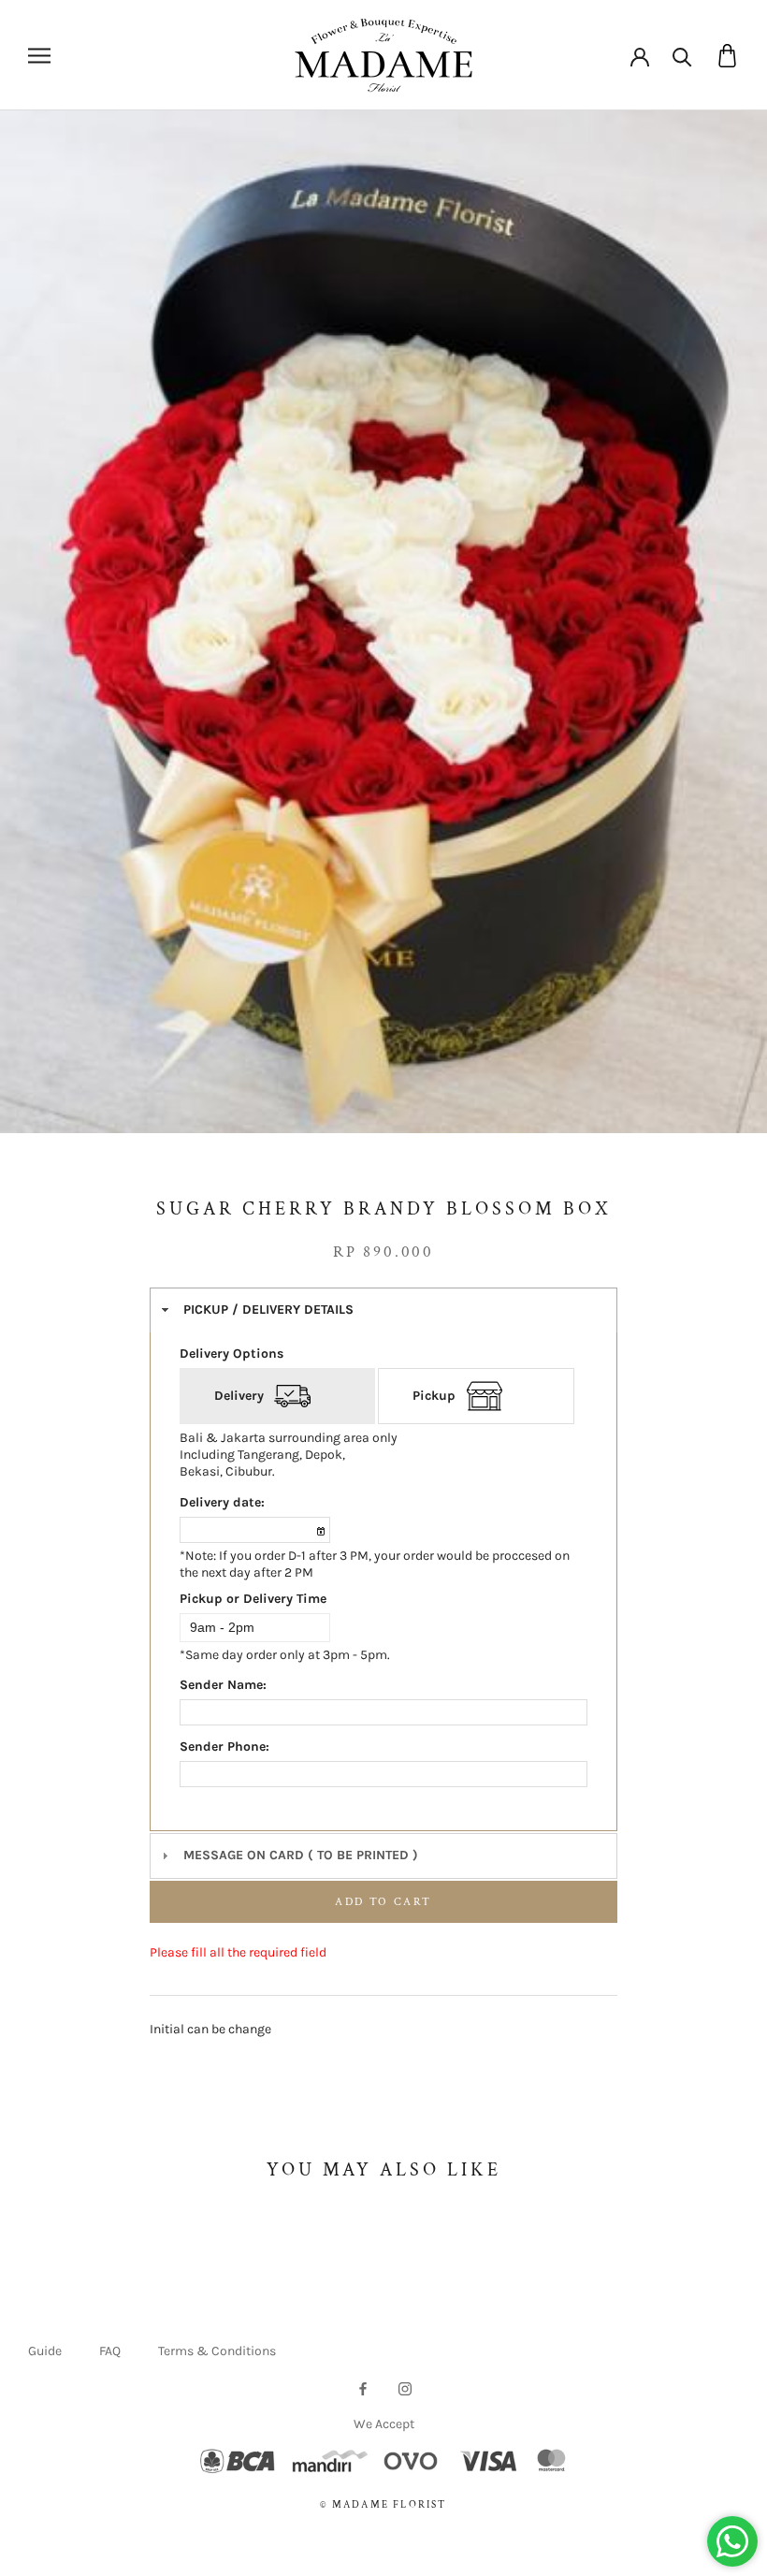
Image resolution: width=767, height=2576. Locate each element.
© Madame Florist (383, 2505)
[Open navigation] (39, 56)
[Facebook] (363, 2387)
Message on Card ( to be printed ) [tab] (301, 1855)
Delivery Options (232, 1353)
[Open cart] (727, 56)
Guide (45, 2351)
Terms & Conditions (217, 2351)
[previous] (44, 643)
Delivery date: (222, 1502)
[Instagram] (405, 2387)
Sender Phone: (224, 1746)
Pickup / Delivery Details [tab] (268, 1310)
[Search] (682, 56)
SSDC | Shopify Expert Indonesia (410, 2526)
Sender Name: (223, 1685)
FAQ (110, 2351)
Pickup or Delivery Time (253, 1599)
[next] (723, 643)
